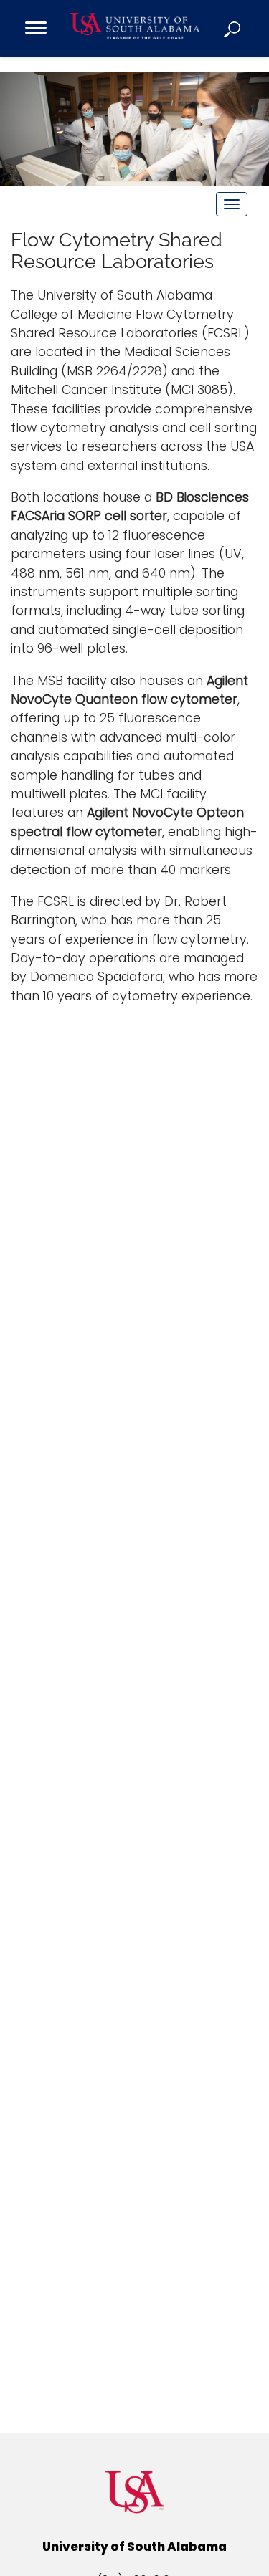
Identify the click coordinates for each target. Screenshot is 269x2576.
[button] (233, 29)
